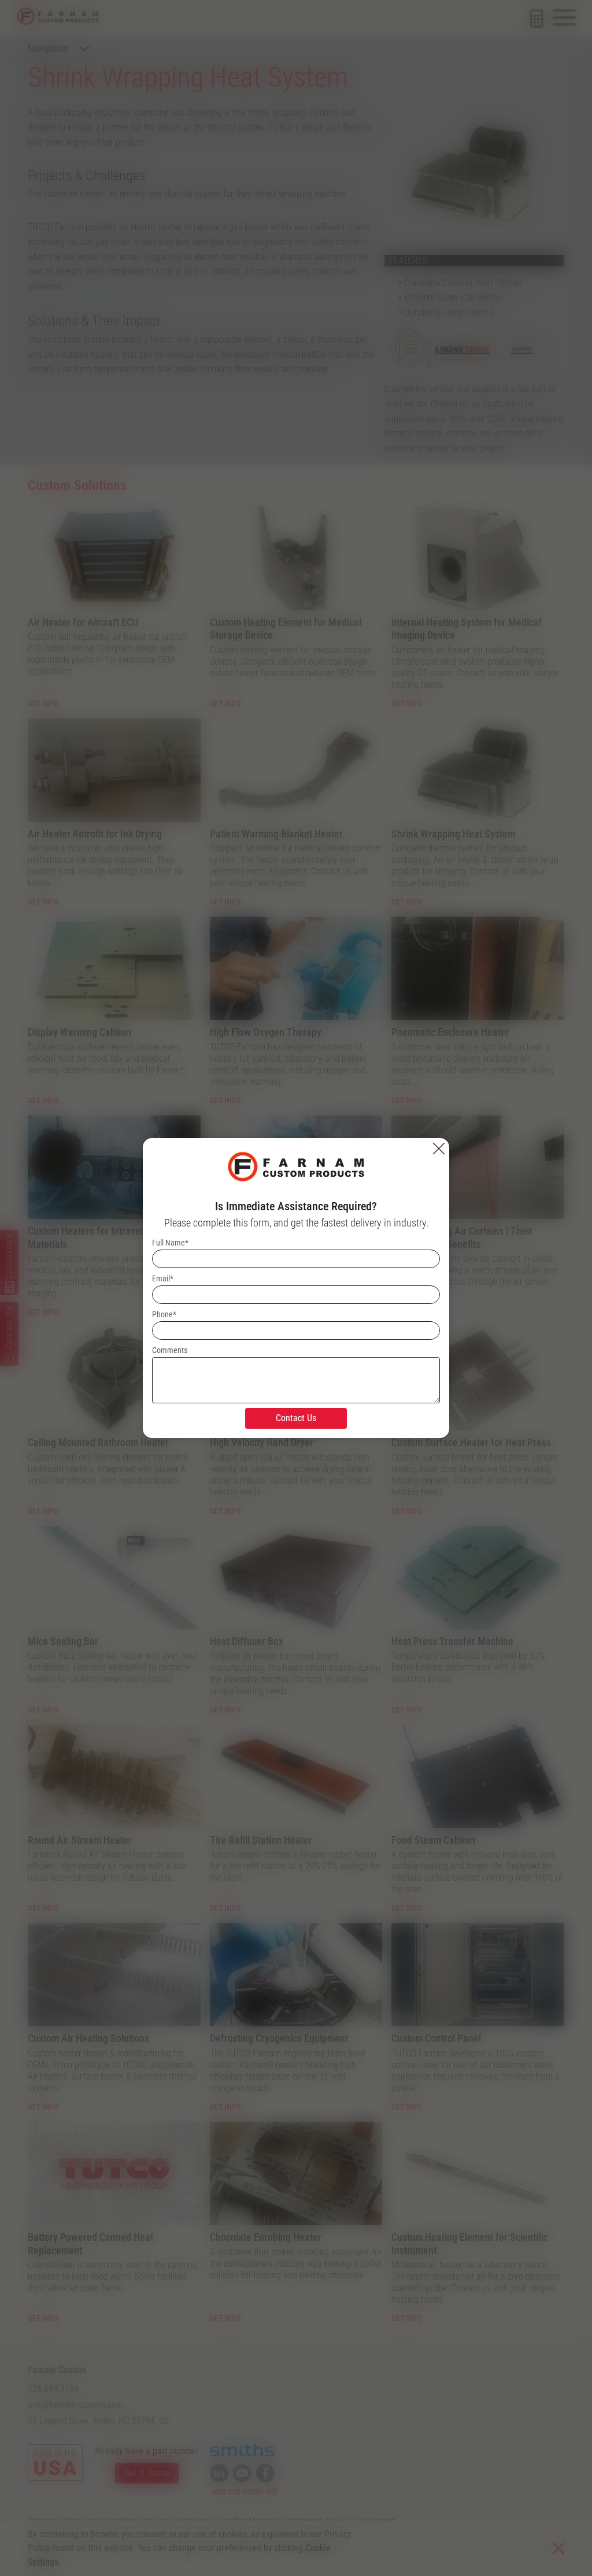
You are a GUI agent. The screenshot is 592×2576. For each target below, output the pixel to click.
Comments (170, 1350)
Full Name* (170, 1243)
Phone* (164, 1314)
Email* (163, 1278)
